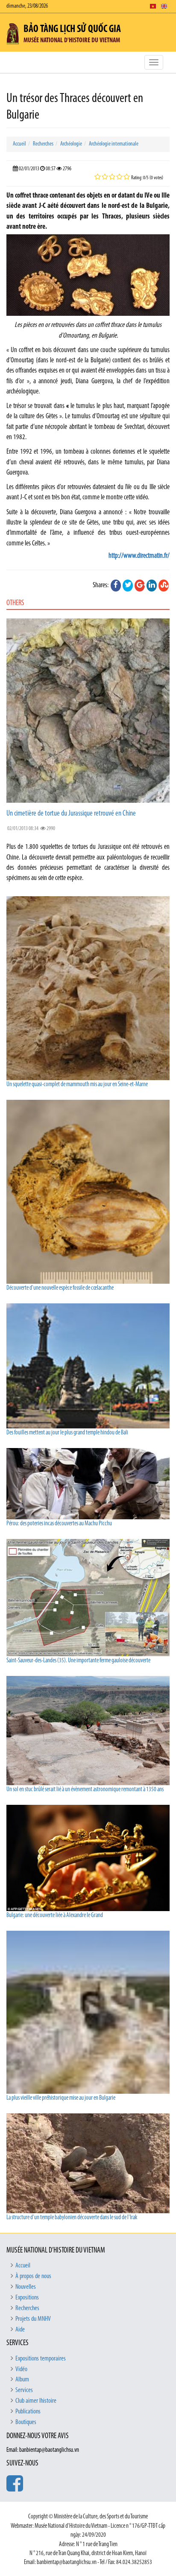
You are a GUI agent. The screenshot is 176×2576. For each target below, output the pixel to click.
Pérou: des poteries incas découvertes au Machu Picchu (59, 1524)
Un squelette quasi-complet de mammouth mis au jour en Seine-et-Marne (77, 1085)
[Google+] (140, 586)
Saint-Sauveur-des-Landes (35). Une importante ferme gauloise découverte (78, 1661)
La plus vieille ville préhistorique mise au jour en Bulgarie (61, 2098)
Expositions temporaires (41, 2359)
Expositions (27, 2298)
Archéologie (71, 144)
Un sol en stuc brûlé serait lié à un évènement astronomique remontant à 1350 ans (85, 1790)
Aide (20, 2330)
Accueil (19, 144)
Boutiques (26, 2422)
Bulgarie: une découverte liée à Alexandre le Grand (55, 1916)
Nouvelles (26, 2287)
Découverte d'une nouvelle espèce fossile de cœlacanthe (60, 1288)
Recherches (43, 144)
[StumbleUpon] (164, 586)
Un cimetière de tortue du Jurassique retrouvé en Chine (71, 814)
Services (24, 2390)
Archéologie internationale (114, 144)
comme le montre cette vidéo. (116, 497)
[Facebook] (116, 586)
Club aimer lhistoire (36, 2401)
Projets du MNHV (33, 2319)
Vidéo (21, 2369)
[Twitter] (128, 586)
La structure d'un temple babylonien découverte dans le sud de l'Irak (72, 2218)
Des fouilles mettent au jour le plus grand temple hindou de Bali (67, 1433)
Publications (28, 2412)
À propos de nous (33, 2276)
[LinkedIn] (152, 586)
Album (22, 2380)
